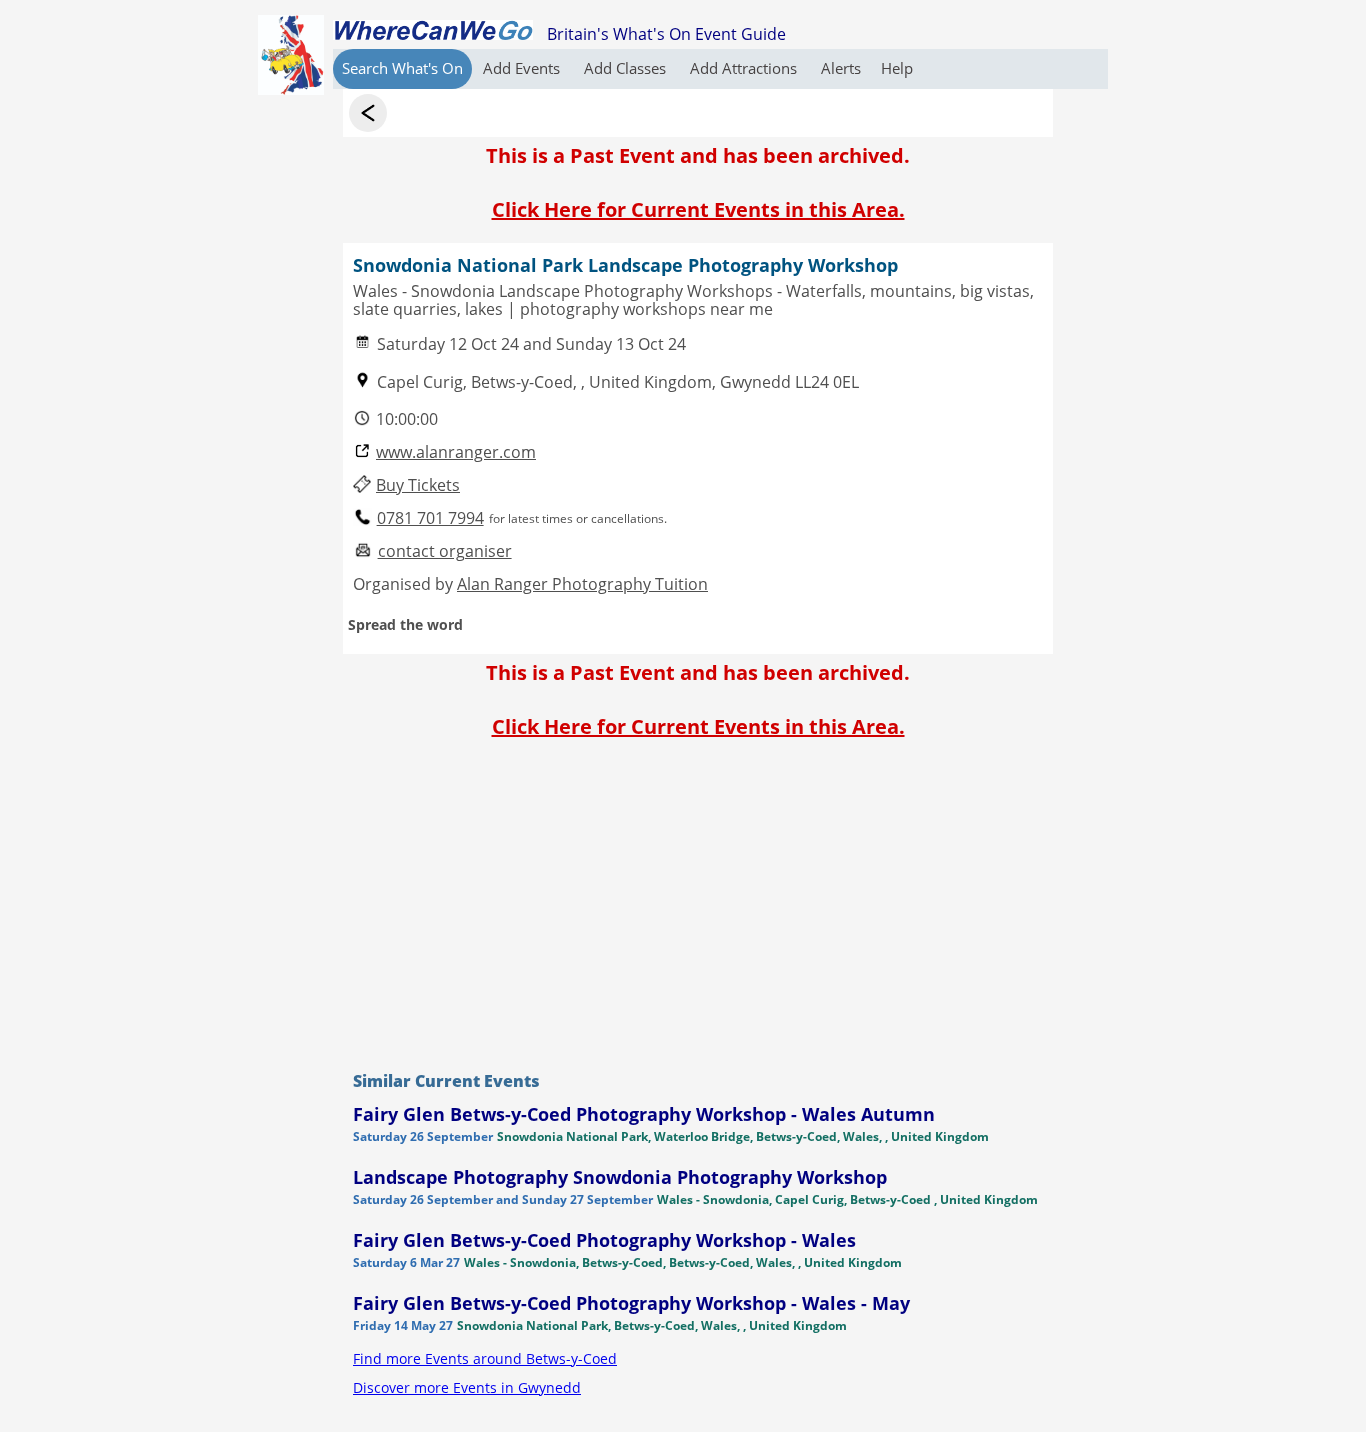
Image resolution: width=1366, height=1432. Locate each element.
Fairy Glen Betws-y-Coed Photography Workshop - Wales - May (631, 1303)
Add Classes (627, 68)
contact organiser (445, 551)
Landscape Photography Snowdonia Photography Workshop (620, 1177)
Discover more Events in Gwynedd (467, 1387)
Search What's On (402, 68)
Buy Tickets (418, 485)
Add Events (523, 68)
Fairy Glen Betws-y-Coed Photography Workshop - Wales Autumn (644, 1114)
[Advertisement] (698, 900)
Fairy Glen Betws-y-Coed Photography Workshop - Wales (604, 1240)
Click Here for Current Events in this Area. (698, 209)
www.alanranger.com (456, 452)
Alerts (841, 68)
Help (897, 68)
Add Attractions (745, 68)
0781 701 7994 (430, 518)
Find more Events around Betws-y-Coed (485, 1358)
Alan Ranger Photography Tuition (582, 584)
